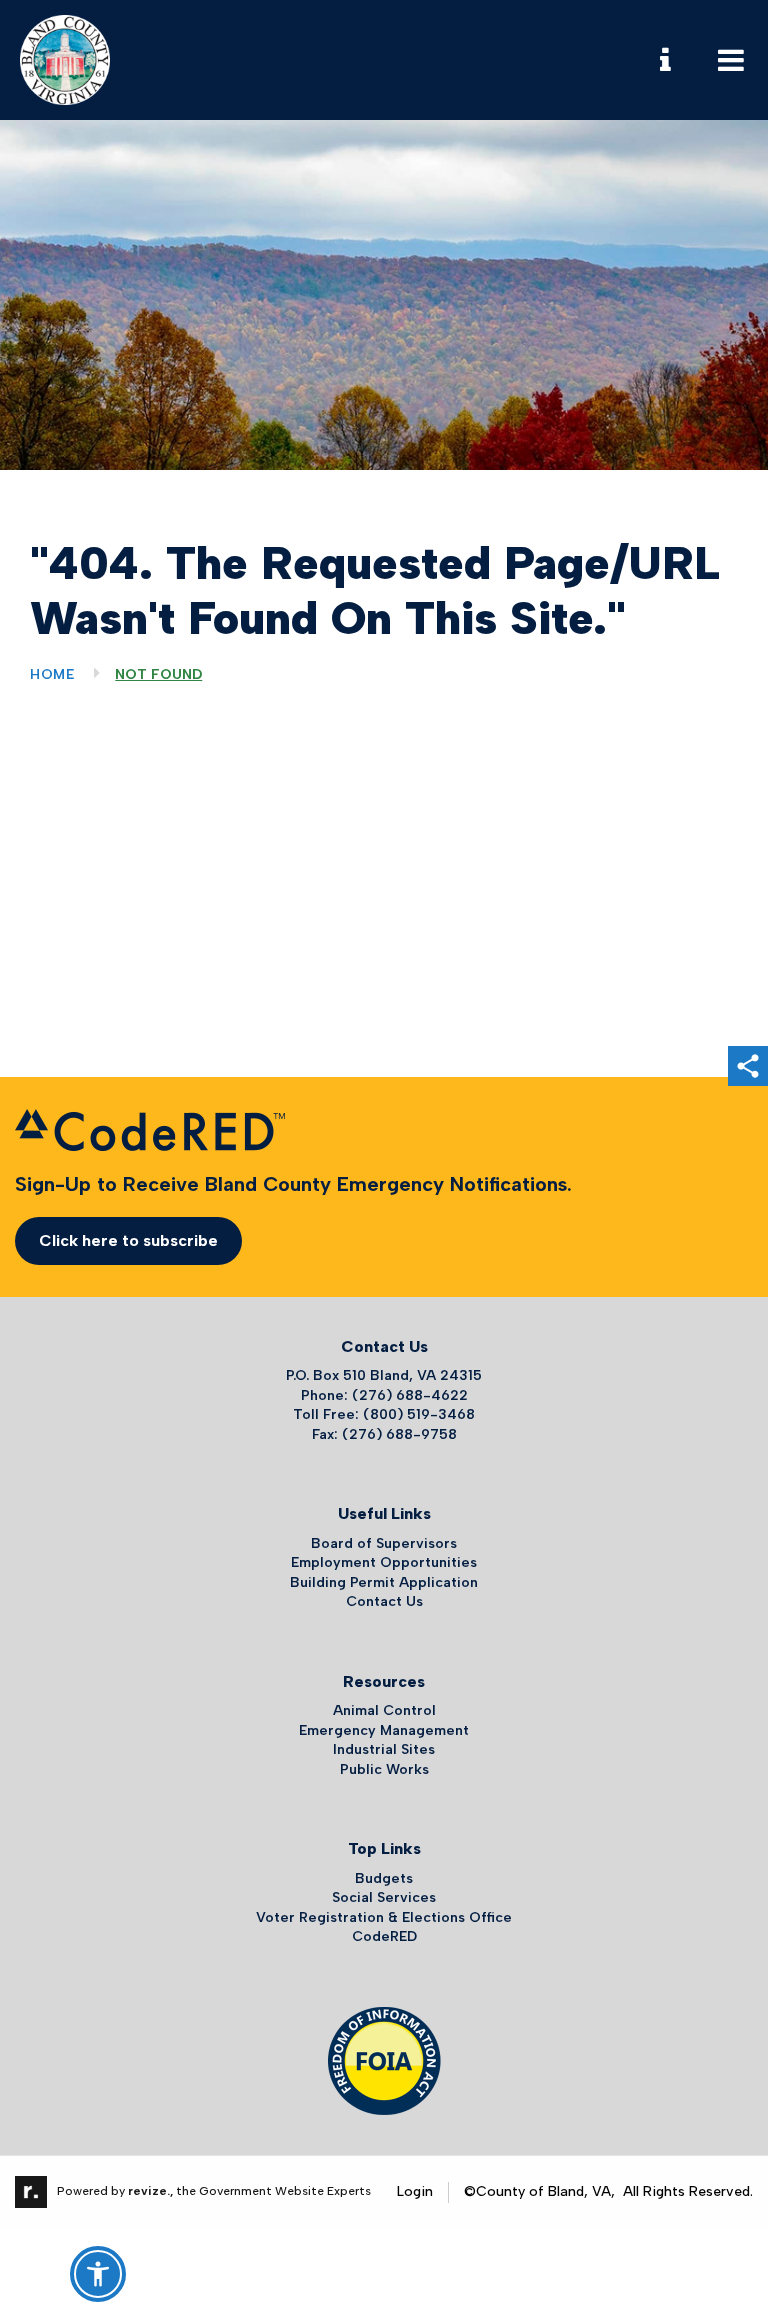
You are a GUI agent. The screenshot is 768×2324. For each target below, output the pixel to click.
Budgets (384, 1878)
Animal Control (384, 1710)
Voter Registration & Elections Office (384, 1917)
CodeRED (384, 1936)
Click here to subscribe (128, 1240)
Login (415, 2191)
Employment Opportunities (384, 1562)
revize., (150, 2191)
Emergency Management (384, 1730)
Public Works (384, 1769)
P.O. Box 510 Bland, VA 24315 (384, 1375)
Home (52, 674)
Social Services (384, 1897)
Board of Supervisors (384, 1543)
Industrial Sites (384, 1749)
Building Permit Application (384, 1582)
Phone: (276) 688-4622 (384, 1395)
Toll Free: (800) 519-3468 (384, 1414)
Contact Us (384, 1601)
